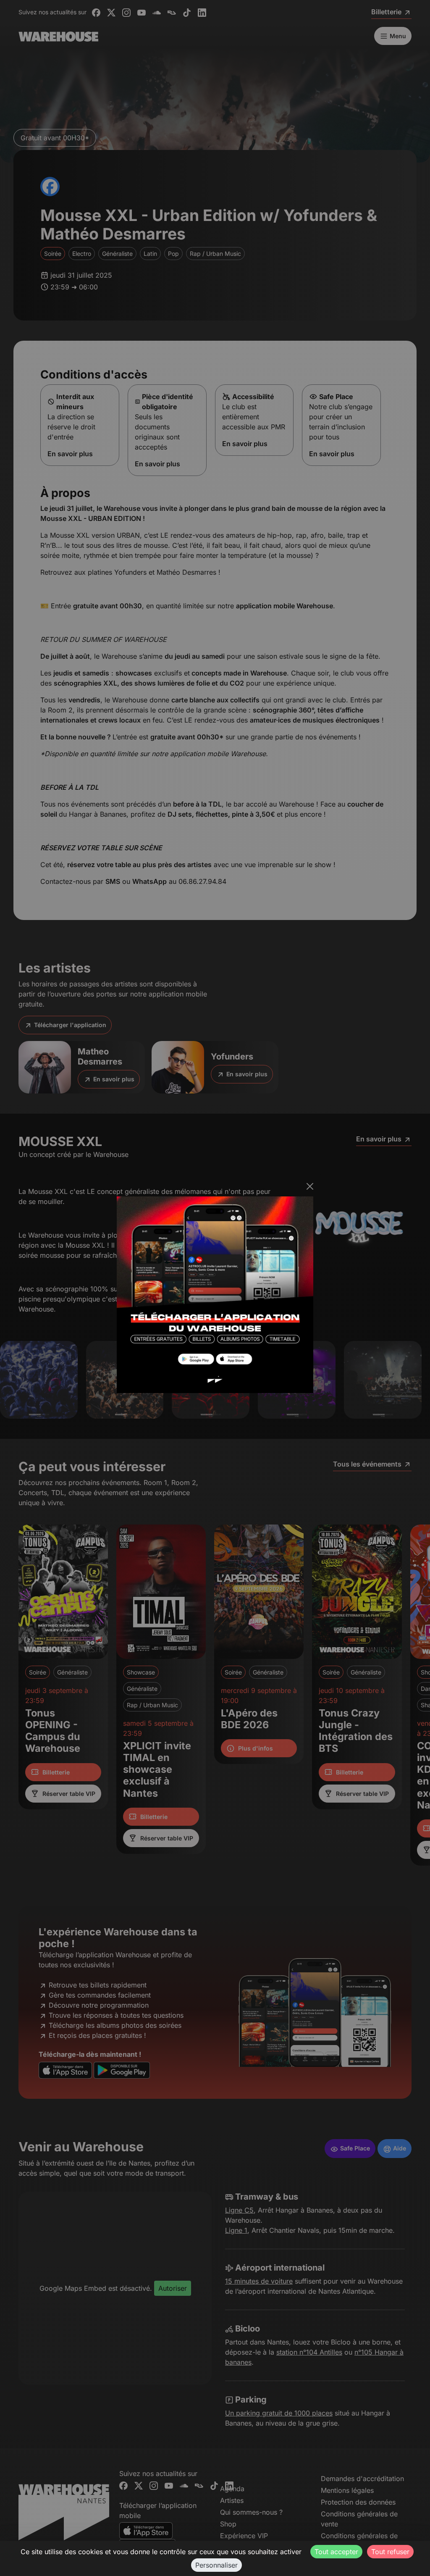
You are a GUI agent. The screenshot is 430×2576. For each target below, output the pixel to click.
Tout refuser (390, 2552)
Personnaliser (216, 2565)
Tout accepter (336, 2552)
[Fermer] (310, 1186)
